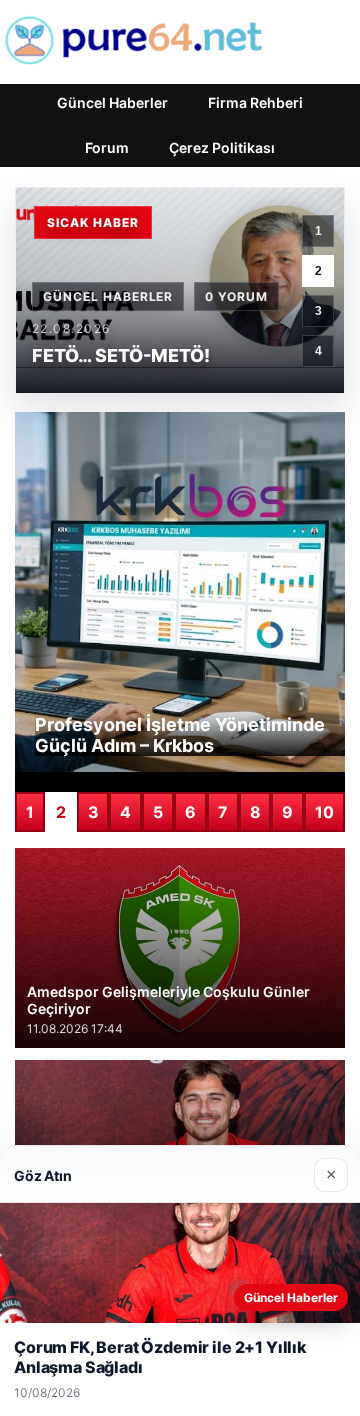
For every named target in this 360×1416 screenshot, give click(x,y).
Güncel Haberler (112, 102)
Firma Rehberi (255, 102)
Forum (107, 147)
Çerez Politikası (222, 147)
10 (324, 812)
